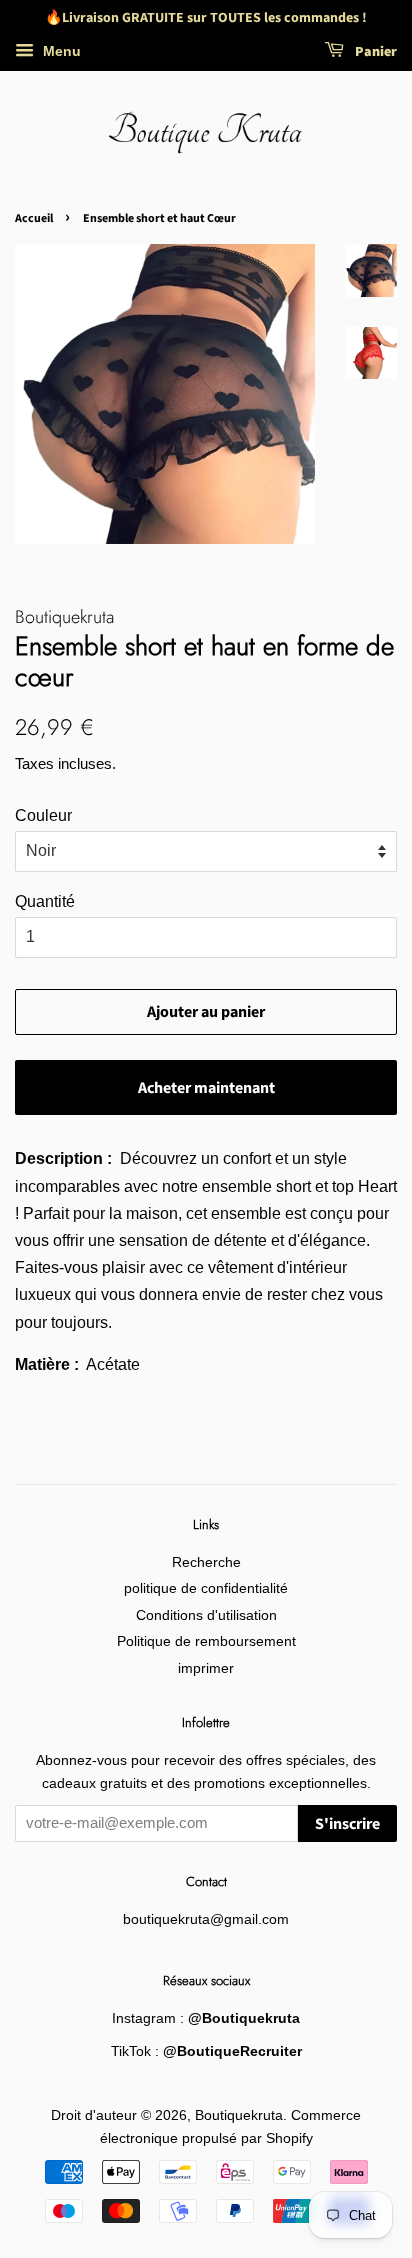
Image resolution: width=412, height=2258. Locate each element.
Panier (374, 52)
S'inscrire (347, 1824)
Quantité (45, 901)
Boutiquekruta (239, 2115)
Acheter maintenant (206, 1088)
